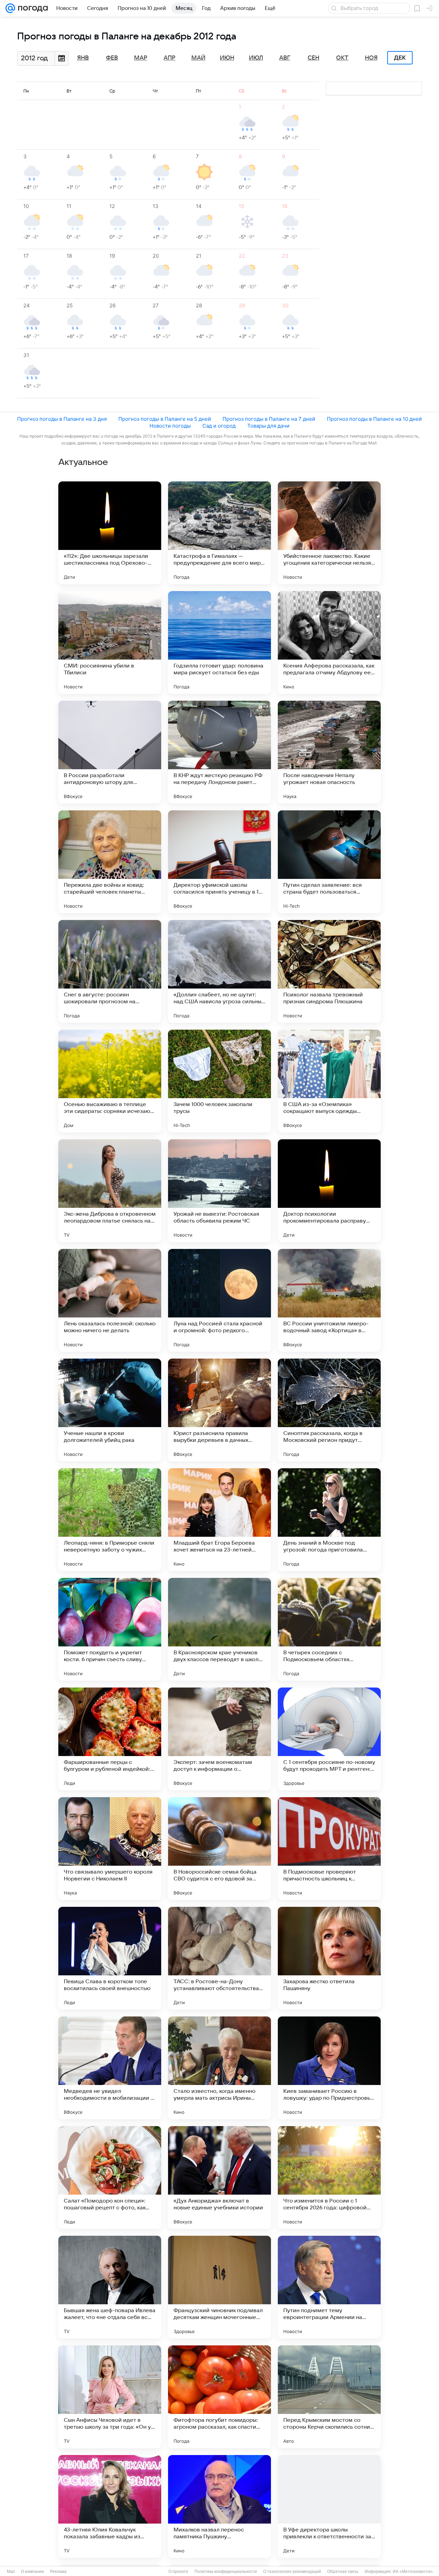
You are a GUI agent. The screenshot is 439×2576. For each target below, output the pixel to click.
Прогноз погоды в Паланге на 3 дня (62, 419)
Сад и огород (219, 426)
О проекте (178, 2572)
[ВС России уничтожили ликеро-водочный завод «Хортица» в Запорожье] (329, 1300)
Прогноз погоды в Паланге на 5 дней (165, 419)
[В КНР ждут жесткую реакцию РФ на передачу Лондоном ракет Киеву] (219, 752)
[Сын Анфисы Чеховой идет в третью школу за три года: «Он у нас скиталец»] (110, 2397)
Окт (342, 58)
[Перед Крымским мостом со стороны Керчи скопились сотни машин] (329, 2397)
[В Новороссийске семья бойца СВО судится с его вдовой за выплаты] (219, 1849)
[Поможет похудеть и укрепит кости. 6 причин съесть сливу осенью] (110, 1629)
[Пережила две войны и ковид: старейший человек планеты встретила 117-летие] (110, 862)
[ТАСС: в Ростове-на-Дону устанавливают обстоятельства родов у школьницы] (219, 1958)
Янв (83, 58)
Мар (141, 58)
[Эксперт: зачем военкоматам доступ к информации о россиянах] (219, 1739)
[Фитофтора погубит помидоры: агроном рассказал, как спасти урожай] (219, 2397)
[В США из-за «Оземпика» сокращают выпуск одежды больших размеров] (329, 1081)
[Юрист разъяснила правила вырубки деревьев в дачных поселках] (219, 1410)
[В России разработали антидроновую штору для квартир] (110, 752)
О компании (32, 2572)
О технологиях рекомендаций (292, 2572)
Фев (112, 58)
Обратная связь (343, 2572)
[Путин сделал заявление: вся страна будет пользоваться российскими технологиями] (329, 862)
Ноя (371, 58)
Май (198, 58)
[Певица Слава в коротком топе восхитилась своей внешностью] (110, 1958)
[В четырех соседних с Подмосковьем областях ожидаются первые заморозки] (329, 1629)
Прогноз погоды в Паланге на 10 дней (374, 419)
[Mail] (10, 8)
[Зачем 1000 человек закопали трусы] (219, 1081)
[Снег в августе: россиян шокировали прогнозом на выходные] (110, 971)
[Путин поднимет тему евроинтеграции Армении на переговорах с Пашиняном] (329, 2287)
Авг (285, 58)
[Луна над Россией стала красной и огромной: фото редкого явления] (219, 1300)
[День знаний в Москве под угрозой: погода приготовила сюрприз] (329, 1520)
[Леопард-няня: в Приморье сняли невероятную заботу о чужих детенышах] (110, 1520)
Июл (256, 58)
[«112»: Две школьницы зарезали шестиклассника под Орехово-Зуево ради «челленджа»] (110, 533)
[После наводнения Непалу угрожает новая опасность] (329, 752)
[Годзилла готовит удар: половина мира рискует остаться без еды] (219, 642)
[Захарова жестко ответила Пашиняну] (329, 1958)
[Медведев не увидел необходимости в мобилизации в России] (110, 2068)
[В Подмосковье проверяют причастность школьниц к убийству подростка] (329, 1849)
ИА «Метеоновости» (413, 2572)
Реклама (58, 2572)
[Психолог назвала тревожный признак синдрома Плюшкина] (329, 971)
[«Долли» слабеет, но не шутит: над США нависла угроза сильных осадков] (219, 971)
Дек (400, 58)
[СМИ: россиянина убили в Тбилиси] (110, 642)
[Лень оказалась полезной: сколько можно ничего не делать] (110, 1300)
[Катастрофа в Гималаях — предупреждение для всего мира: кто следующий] (219, 533)
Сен (313, 58)
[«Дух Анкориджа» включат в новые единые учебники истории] (219, 2178)
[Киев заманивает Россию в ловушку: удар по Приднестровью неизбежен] (329, 2068)
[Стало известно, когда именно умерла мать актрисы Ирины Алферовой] (219, 2068)
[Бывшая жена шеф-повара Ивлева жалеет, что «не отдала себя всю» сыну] (110, 2287)
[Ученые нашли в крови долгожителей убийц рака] (110, 1410)
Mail (11, 2572)
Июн (227, 58)
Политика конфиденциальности (226, 2572)
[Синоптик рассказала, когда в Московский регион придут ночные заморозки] (329, 1410)
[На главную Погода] (32, 8)
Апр (169, 58)
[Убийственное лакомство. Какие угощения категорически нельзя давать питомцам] (329, 533)
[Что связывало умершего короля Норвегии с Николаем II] (110, 1849)
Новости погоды (170, 426)
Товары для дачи (268, 426)
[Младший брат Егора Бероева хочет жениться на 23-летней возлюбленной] (219, 1520)
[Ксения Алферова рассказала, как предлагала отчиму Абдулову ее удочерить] (329, 642)
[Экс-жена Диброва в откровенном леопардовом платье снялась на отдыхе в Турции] (110, 1191)
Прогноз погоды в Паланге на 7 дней (269, 419)
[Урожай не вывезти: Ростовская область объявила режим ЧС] (219, 1191)
